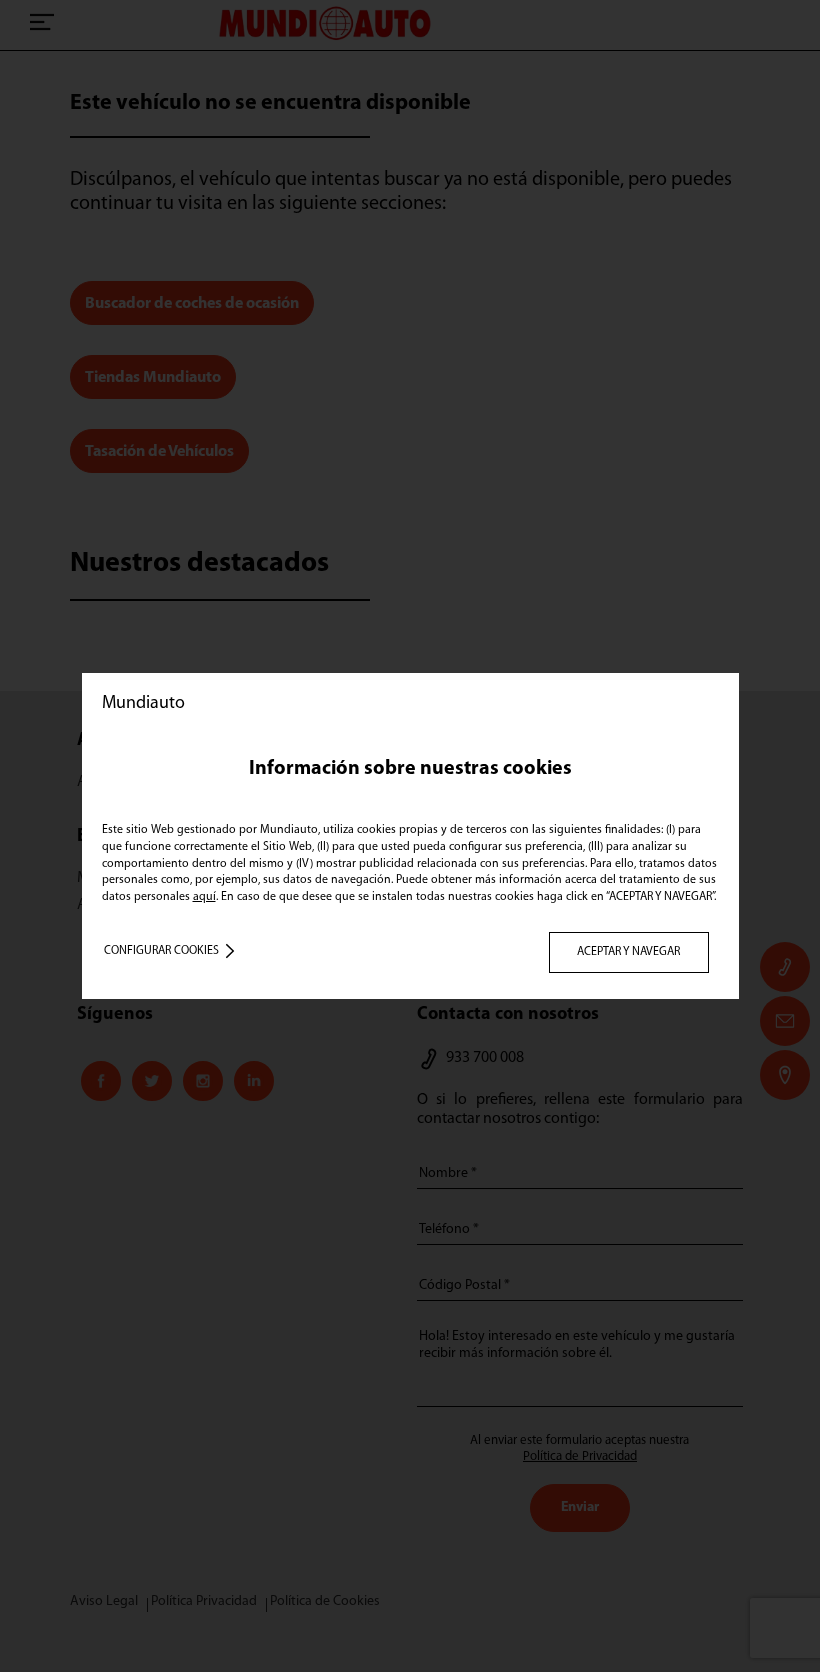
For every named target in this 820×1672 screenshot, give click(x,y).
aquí (204, 897)
